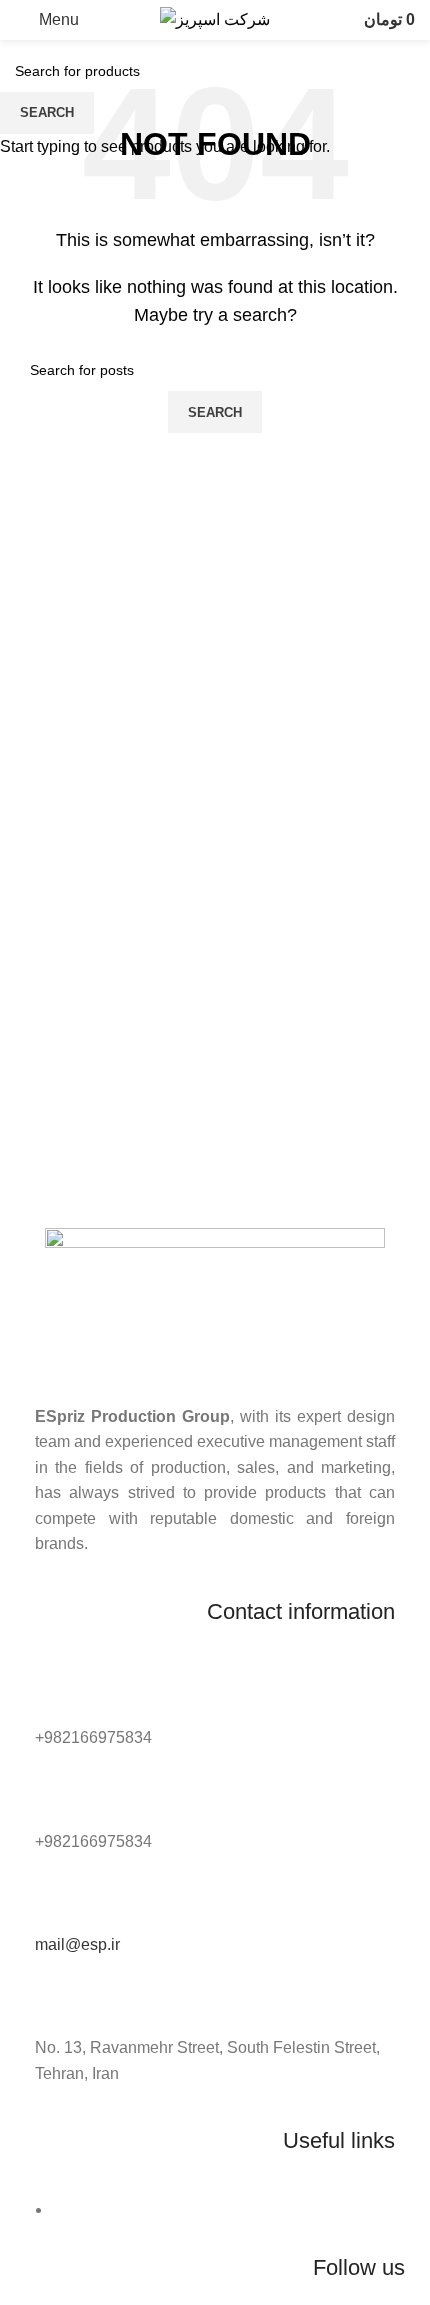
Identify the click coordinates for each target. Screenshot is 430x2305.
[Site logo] (215, 18)
